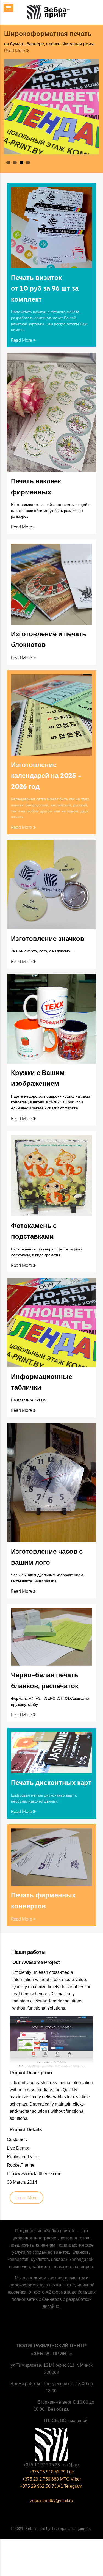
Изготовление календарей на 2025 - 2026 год (46, 776)
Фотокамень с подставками (34, 1231)
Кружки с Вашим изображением (38, 1078)
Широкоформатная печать (48, 34)
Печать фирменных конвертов (43, 1901)
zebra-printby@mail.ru (51, 2501)
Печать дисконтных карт (51, 1783)
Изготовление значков (48, 939)
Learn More (27, 2198)
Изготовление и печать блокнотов (49, 640)
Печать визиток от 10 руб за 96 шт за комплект (45, 289)
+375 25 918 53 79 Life (51, 2472)
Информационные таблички (42, 1382)
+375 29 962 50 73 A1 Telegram (52, 2486)
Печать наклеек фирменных (36, 487)
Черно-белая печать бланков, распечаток (45, 1680)
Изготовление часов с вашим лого (47, 1557)
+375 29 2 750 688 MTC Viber (52, 2479)
